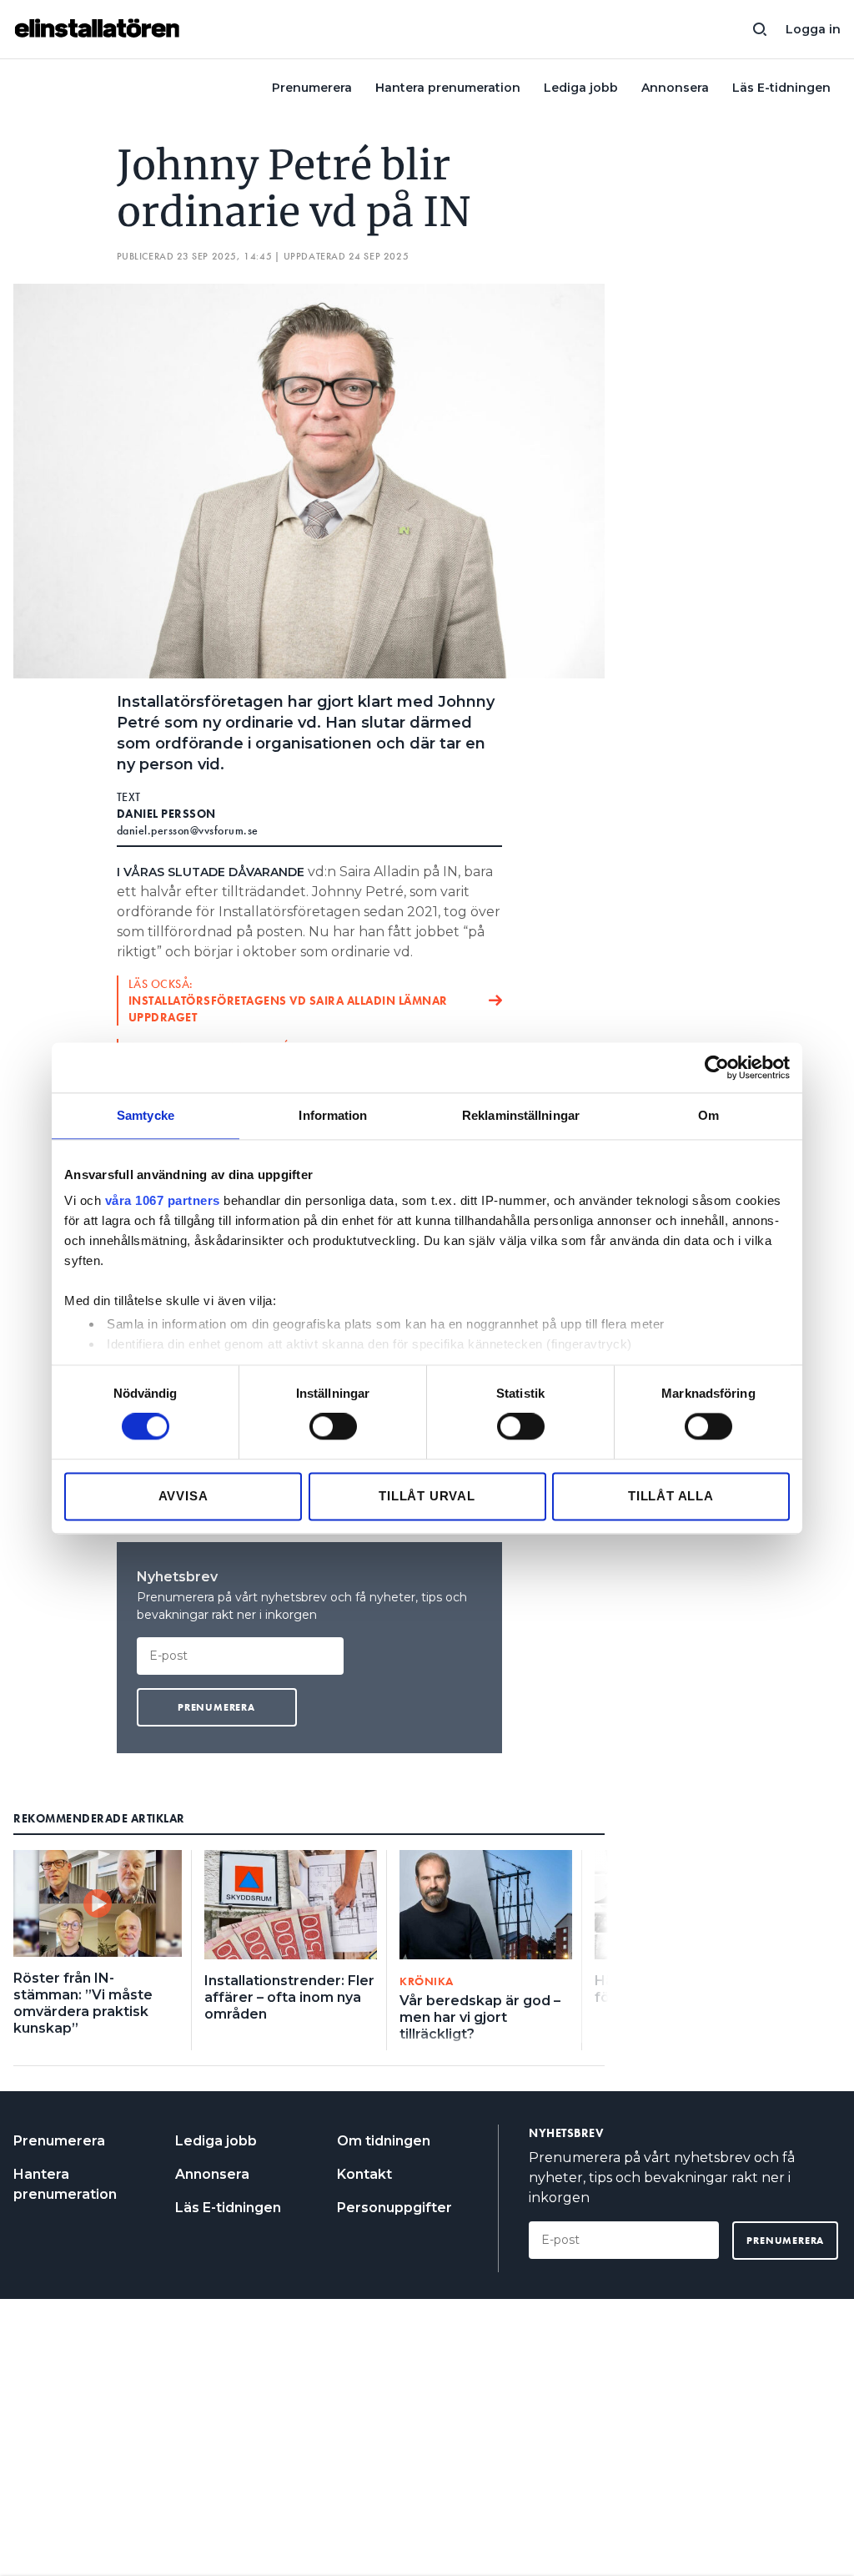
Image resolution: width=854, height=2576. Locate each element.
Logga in (813, 29)
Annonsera (675, 88)
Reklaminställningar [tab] (521, 1115)
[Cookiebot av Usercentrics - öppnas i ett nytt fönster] (717, 1067)
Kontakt (364, 2174)
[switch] (333, 1427)
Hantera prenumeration (448, 88)
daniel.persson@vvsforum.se (188, 830)
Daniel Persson (166, 814)
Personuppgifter (394, 2208)
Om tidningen (384, 2141)
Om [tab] (708, 1115)
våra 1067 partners (163, 1200)
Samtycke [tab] (146, 1115)
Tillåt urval (427, 1496)
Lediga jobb (581, 88)
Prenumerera (312, 88)
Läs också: (288, 1001)
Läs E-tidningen (781, 88)
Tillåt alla (671, 1496)
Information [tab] (333, 1115)
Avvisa (183, 1496)
